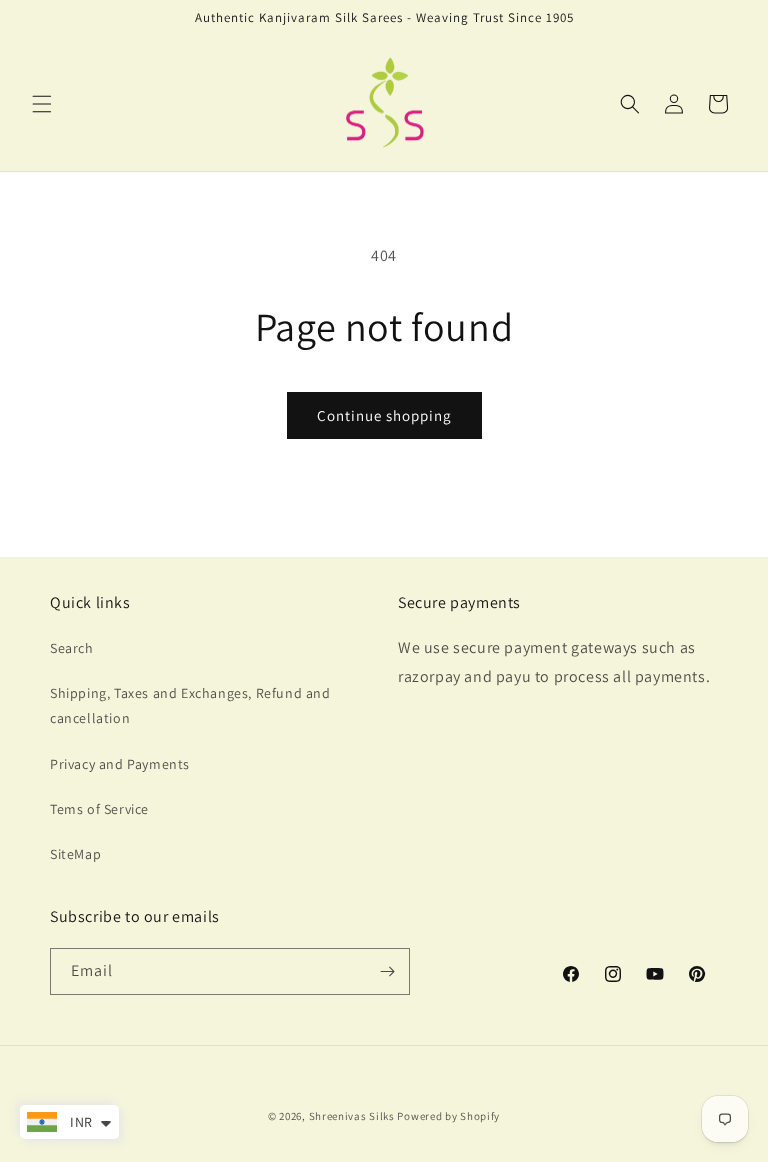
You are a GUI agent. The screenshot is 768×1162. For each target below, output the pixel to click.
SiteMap (75, 854)
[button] (42, 104)
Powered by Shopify (448, 1116)
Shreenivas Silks (352, 1116)
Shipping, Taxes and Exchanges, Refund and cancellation (190, 705)
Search (72, 648)
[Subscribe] (387, 971)
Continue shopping (384, 415)
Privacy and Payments (120, 764)
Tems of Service (99, 809)
